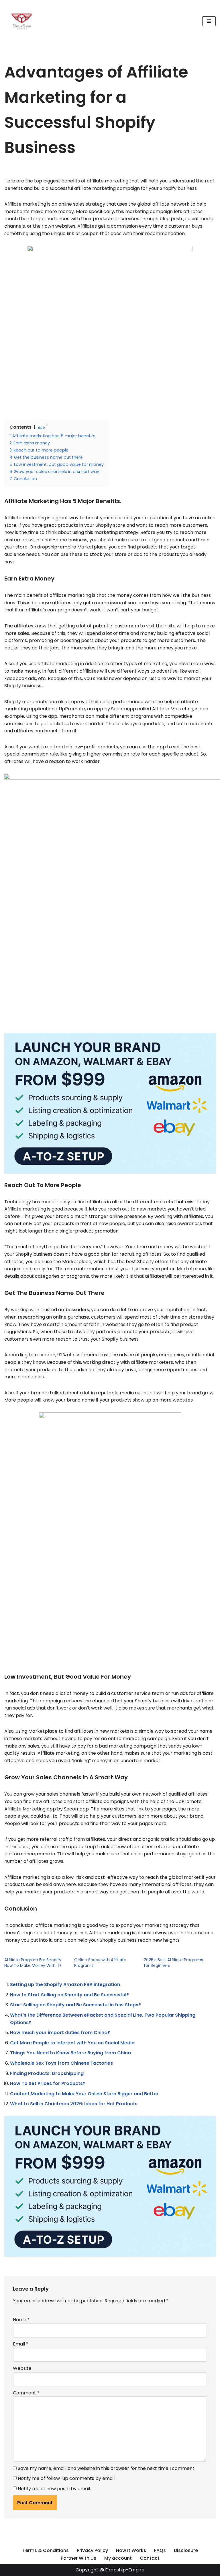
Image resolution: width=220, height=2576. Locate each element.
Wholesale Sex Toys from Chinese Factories (61, 2063)
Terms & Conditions (46, 2550)
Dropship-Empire (125, 2570)
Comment (26, 2393)
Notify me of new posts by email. (54, 2489)
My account (118, 2558)
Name (21, 2320)
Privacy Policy (92, 2550)
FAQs (160, 2550)
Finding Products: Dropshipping (47, 2073)
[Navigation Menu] (209, 21)
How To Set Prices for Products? (48, 2083)
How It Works (131, 2550)
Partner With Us (78, 2558)
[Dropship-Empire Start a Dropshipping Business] (21, 21)
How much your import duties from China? (60, 2033)
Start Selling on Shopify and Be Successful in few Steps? (75, 2005)
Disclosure (186, 2550)
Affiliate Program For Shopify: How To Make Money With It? (33, 1963)
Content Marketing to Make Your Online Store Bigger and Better (84, 2094)
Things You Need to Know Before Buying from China (70, 2053)
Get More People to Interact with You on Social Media (72, 2043)
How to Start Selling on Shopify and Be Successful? (69, 1995)
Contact (150, 2558)
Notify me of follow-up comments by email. (67, 2478)
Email (21, 2344)
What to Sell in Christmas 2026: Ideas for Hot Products (74, 2104)
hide (41, 427)
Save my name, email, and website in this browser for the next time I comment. (107, 2468)
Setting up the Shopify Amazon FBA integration (65, 1984)
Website (22, 2368)
